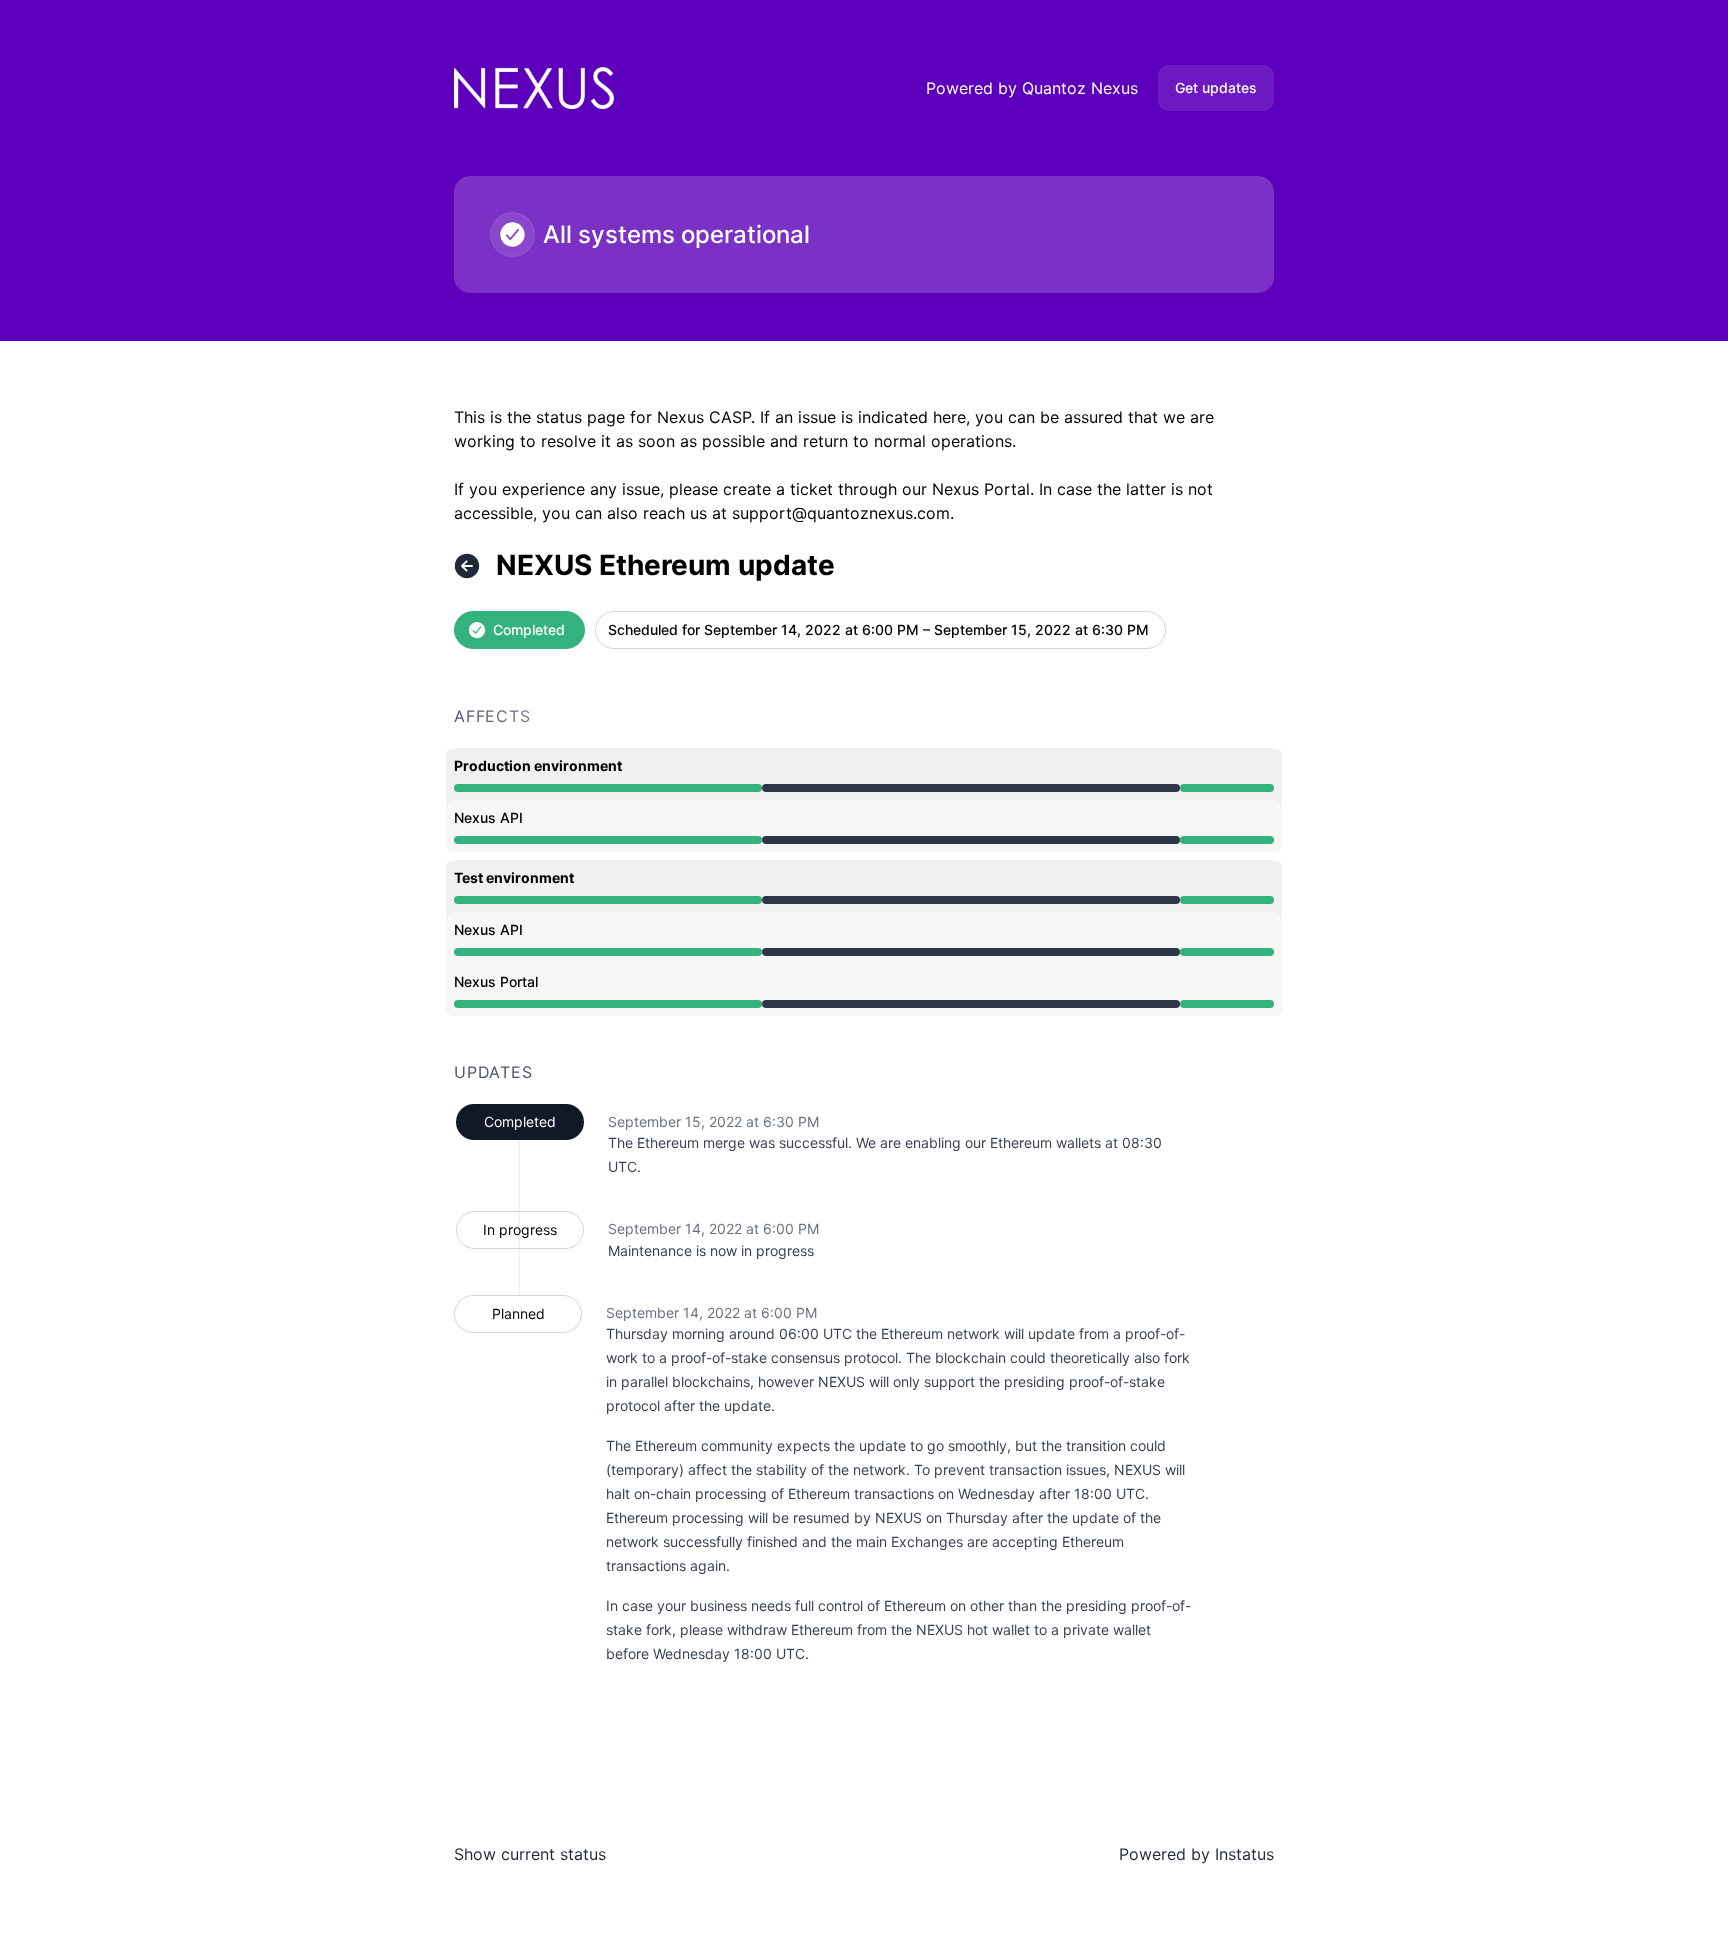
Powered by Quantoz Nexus (1032, 88)
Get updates (1216, 87)
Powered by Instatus (1196, 1854)
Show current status (530, 1854)
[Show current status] (467, 566)
